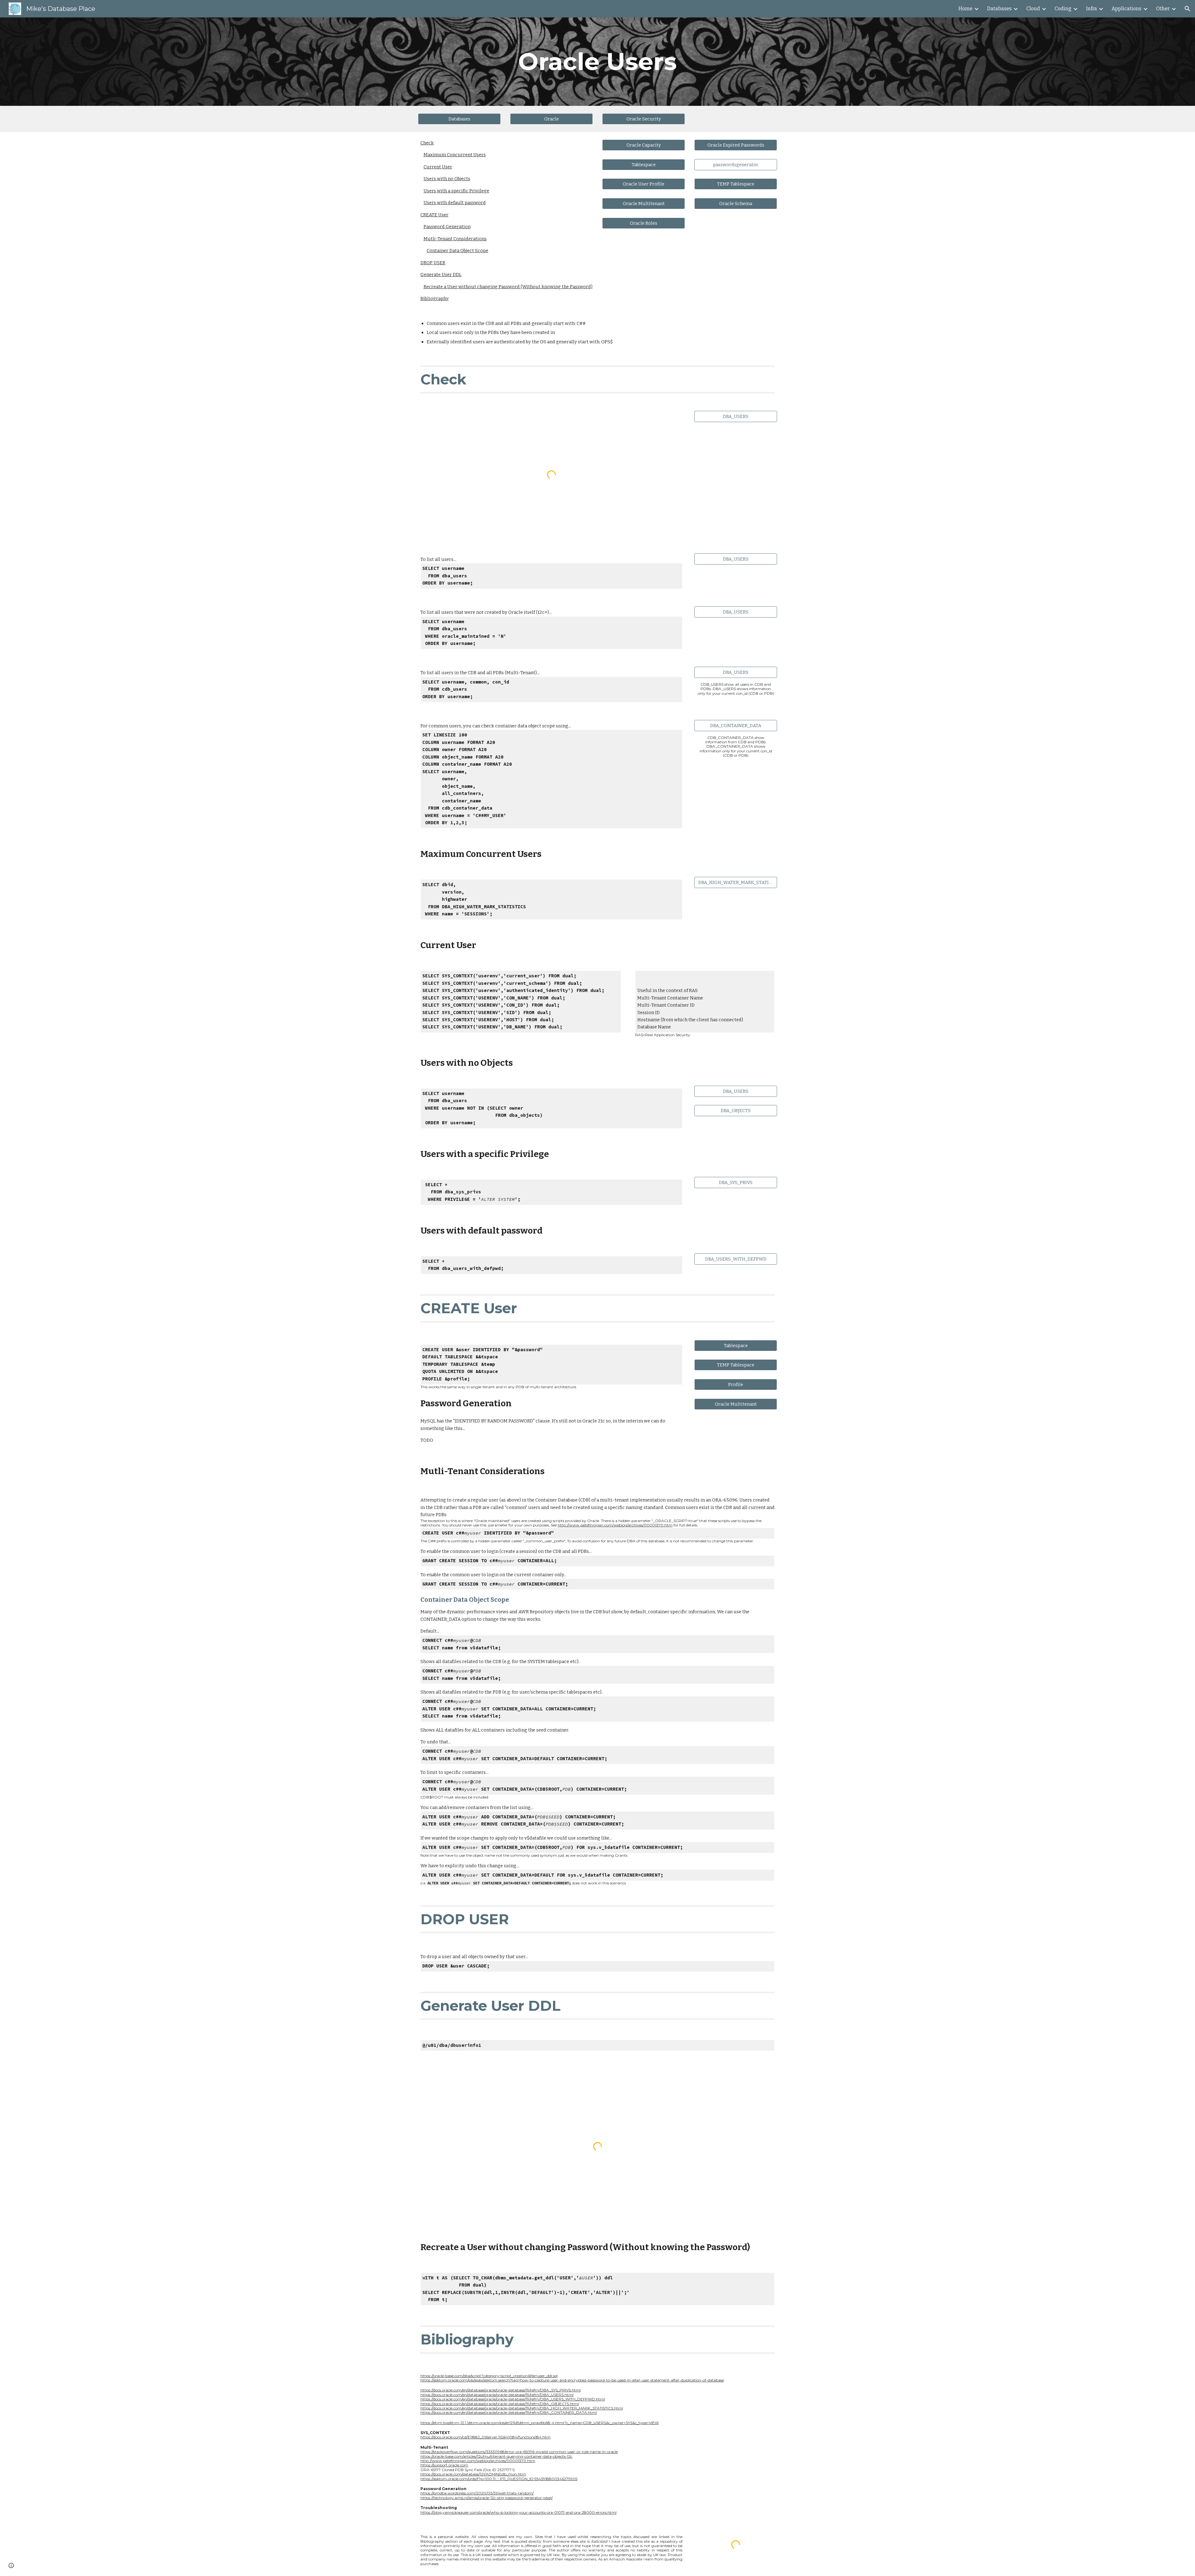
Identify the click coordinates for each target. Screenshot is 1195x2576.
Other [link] (1163, 9)
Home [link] (965, 9)
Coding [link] (1063, 9)
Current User (438, 167)
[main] (597, 62)
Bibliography (435, 298)
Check (427, 143)
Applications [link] (1127, 9)
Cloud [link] (1033, 9)
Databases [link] (999, 9)
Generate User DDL (441, 275)
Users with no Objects (447, 179)
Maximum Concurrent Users (455, 155)
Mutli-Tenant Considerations (455, 239)
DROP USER (433, 263)
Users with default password (455, 203)
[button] (1188, 9)
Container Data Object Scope (457, 251)
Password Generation (447, 227)
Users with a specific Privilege (456, 191)
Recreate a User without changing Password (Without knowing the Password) (508, 287)
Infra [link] (1092, 9)
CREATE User (434, 215)
